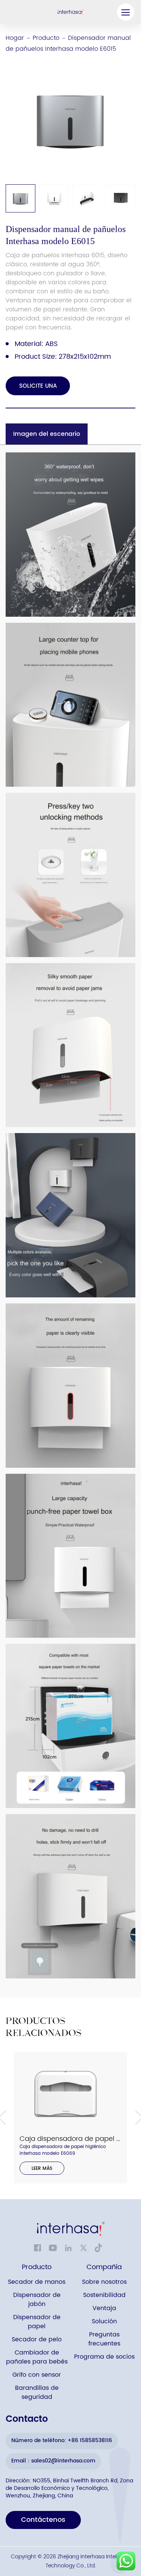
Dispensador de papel (37, 2322)
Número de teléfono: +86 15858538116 (62, 2440)
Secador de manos (37, 2282)
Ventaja (104, 2308)
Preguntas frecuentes (104, 2339)
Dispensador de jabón (37, 2300)
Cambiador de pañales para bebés (37, 2357)
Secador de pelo (37, 2340)
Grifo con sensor (37, 2375)
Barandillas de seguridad (37, 2393)
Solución (104, 2322)
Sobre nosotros (104, 2282)
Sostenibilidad (104, 2295)
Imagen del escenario (47, 434)
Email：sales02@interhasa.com (53, 2461)
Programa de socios (104, 2357)
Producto (46, 38)
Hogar (15, 38)
